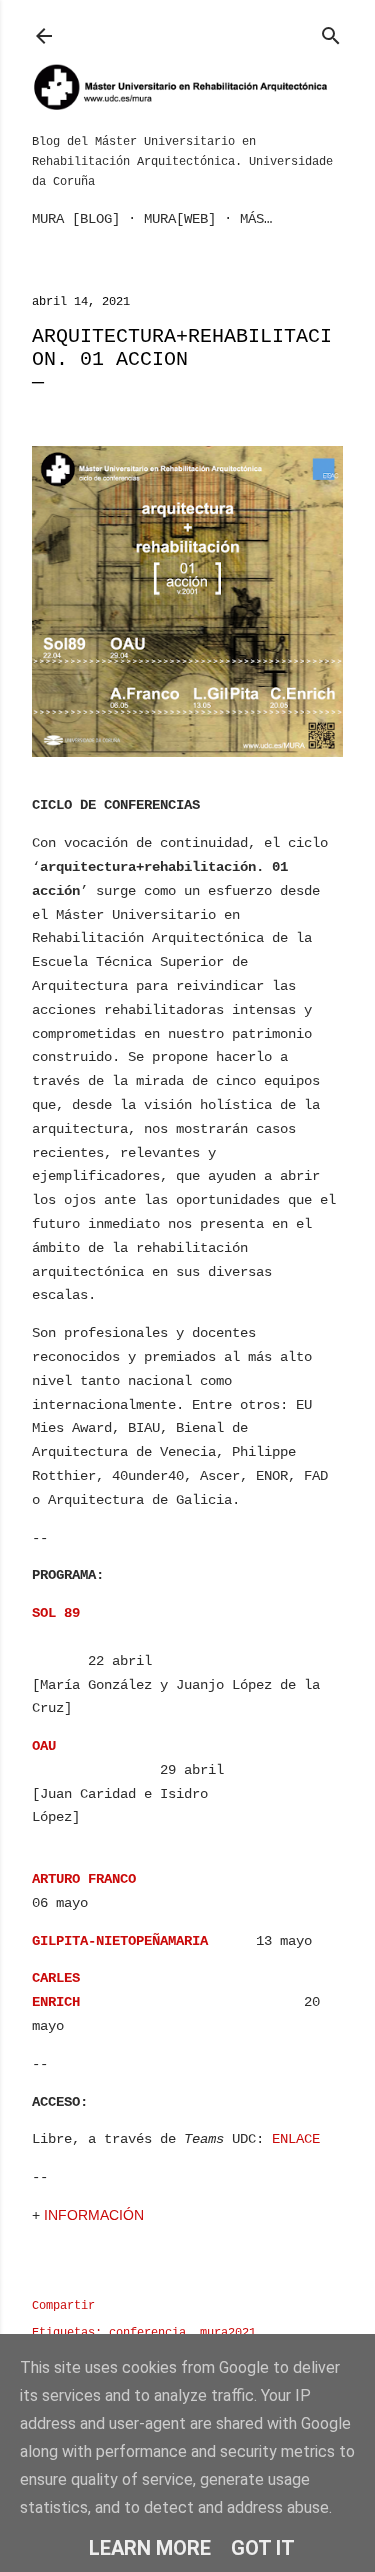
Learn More (150, 2548)
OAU (44, 1746)
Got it (263, 2548)
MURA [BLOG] (76, 219)
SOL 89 (56, 1613)
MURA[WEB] (180, 219)
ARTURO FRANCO (84, 1879)
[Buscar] (331, 32)
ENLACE (296, 2139)
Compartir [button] (63, 2306)
